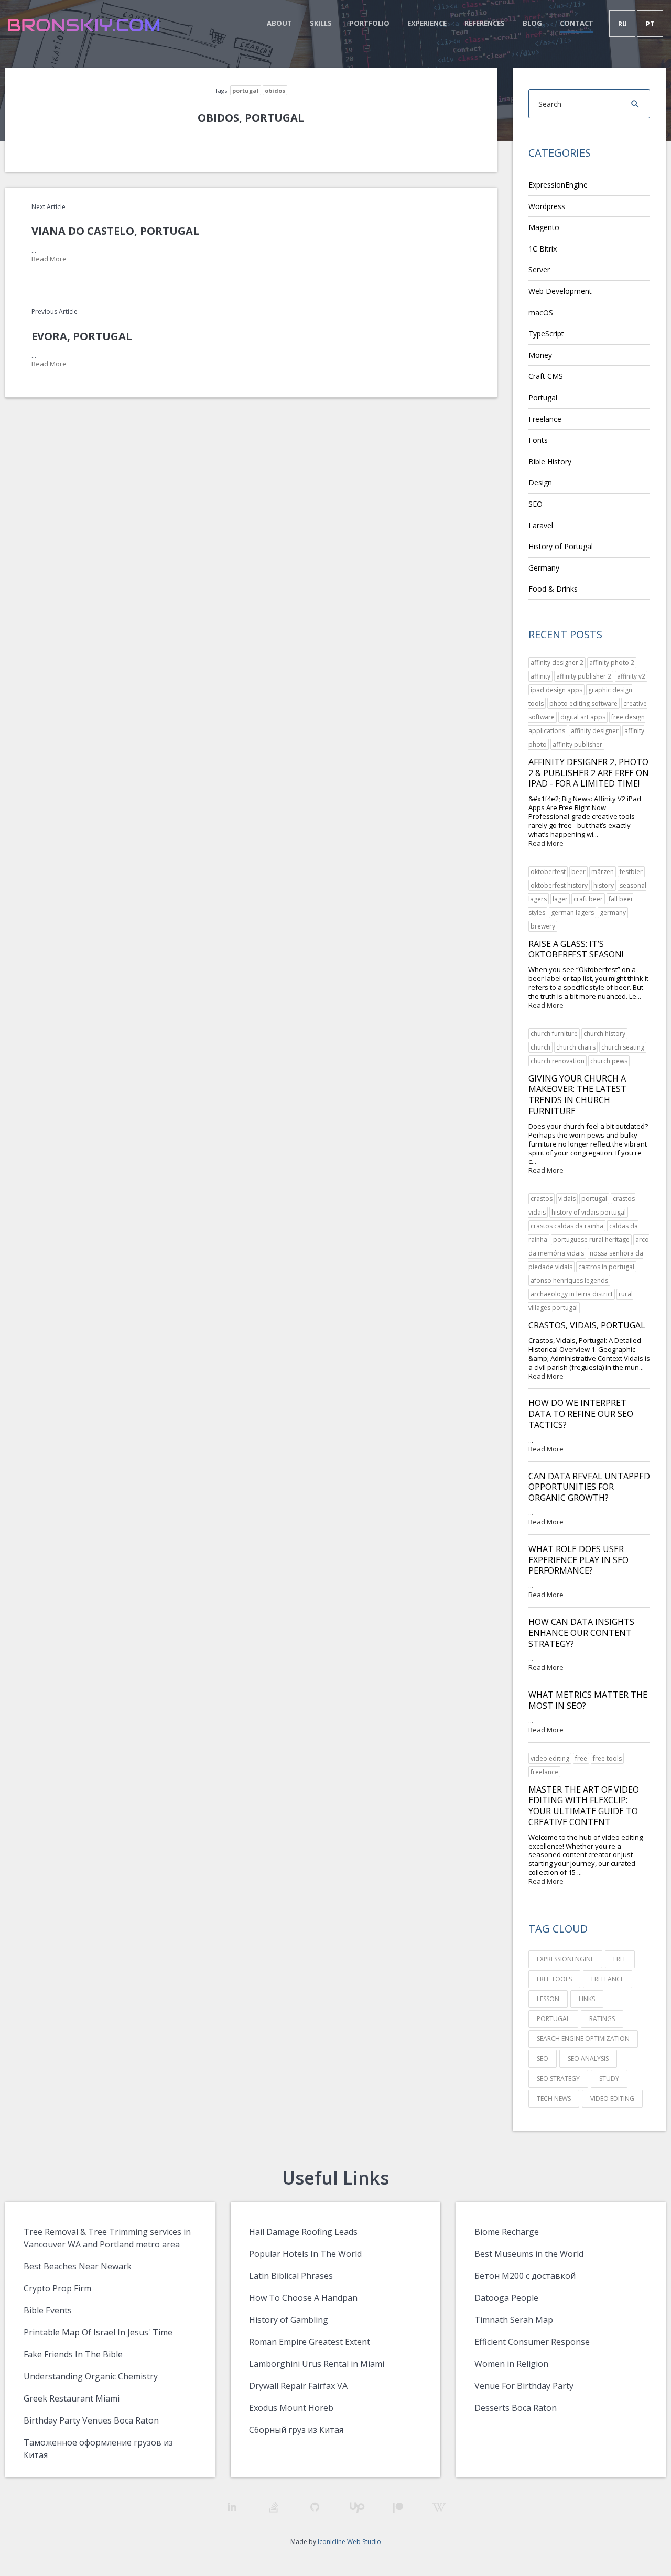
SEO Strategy (558, 2078)
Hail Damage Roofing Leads (303, 2232)
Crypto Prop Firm (57, 2288)
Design (540, 482)
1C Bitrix (543, 249)
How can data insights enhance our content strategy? (581, 1633)
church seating (623, 1047)
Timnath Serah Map (514, 2320)
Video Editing (550, 1758)
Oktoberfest (548, 872)
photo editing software (583, 703)
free (581, 1758)
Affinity (540, 676)
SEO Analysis (588, 2059)
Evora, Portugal (82, 336)
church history (604, 1034)
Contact (577, 23)
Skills (321, 23)
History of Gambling (289, 2320)
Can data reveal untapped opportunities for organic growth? (589, 1487)
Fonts (538, 440)
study (609, 2078)
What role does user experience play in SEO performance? (578, 1560)
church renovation (558, 1061)
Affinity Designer (595, 731)
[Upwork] (356, 2508)
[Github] (315, 2507)
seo (543, 2059)
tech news (554, 2098)
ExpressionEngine (558, 185)
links (587, 1999)
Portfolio (370, 23)
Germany (544, 568)
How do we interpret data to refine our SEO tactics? (581, 1414)
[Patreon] (398, 2508)
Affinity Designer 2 (557, 663)
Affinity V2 (631, 676)
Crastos (542, 1199)
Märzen (603, 872)
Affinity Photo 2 (612, 663)
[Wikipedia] (439, 2508)
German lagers (572, 913)
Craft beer (588, 899)
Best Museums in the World (529, 2254)
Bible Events (48, 2310)
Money (540, 355)
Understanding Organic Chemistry (91, 2376)
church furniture (554, 1034)
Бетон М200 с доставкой (525, 2276)
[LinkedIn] (232, 2507)
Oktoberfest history (559, 885)
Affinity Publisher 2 (584, 676)
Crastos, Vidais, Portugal (587, 1325)
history (604, 885)
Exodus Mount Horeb (291, 2408)
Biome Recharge (507, 2232)
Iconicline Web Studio (349, 2542)
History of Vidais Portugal (589, 1212)
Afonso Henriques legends (569, 1280)
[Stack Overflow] (273, 2507)
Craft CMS (546, 376)
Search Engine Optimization (583, 2039)
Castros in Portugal (606, 1267)
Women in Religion (511, 2364)
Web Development (560, 291)
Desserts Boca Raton (516, 2408)
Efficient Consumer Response (532, 2342)
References (485, 23)
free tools (607, 1758)
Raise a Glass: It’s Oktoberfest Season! (576, 949)
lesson (548, 1999)
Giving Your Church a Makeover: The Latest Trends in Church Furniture (577, 1095)
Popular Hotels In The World (305, 2254)
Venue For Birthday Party (524, 2386)
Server (539, 270)
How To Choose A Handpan (303, 2298)
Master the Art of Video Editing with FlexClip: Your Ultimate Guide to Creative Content (584, 1806)
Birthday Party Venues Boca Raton (91, 2420)
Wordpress (547, 206)
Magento (544, 227)
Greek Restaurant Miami (72, 2398)
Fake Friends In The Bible (73, 2354)
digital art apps (583, 717)
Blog (532, 23)
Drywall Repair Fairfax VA (298, 2386)
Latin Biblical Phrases (291, 2276)
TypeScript (546, 334)
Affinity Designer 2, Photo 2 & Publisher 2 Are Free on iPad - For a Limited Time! (589, 773)
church (540, 1047)
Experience (427, 23)
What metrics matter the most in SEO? (588, 1700)
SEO (535, 504)
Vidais (567, 1199)
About (279, 23)
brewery (543, 926)
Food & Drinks (553, 589)
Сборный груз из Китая (296, 2430)
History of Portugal (561, 546)
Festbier (631, 872)
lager (560, 899)
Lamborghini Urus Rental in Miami (317, 2364)
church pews (609, 1061)
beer (578, 872)
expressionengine (565, 1959)
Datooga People (506, 2298)
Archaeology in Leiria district (572, 1294)
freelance (544, 1772)
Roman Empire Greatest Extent (310, 2342)
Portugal (246, 90)
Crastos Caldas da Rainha (567, 1226)
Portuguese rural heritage (591, 1240)
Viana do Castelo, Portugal (115, 231)
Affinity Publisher (577, 744)
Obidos (275, 90)
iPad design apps (556, 690)
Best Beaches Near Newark (78, 2266)
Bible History (550, 461)
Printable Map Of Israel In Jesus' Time (98, 2332)
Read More (49, 259)
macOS (541, 313)
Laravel (541, 525)
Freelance (545, 419)
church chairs (576, 1047)
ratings (602, 2019)
